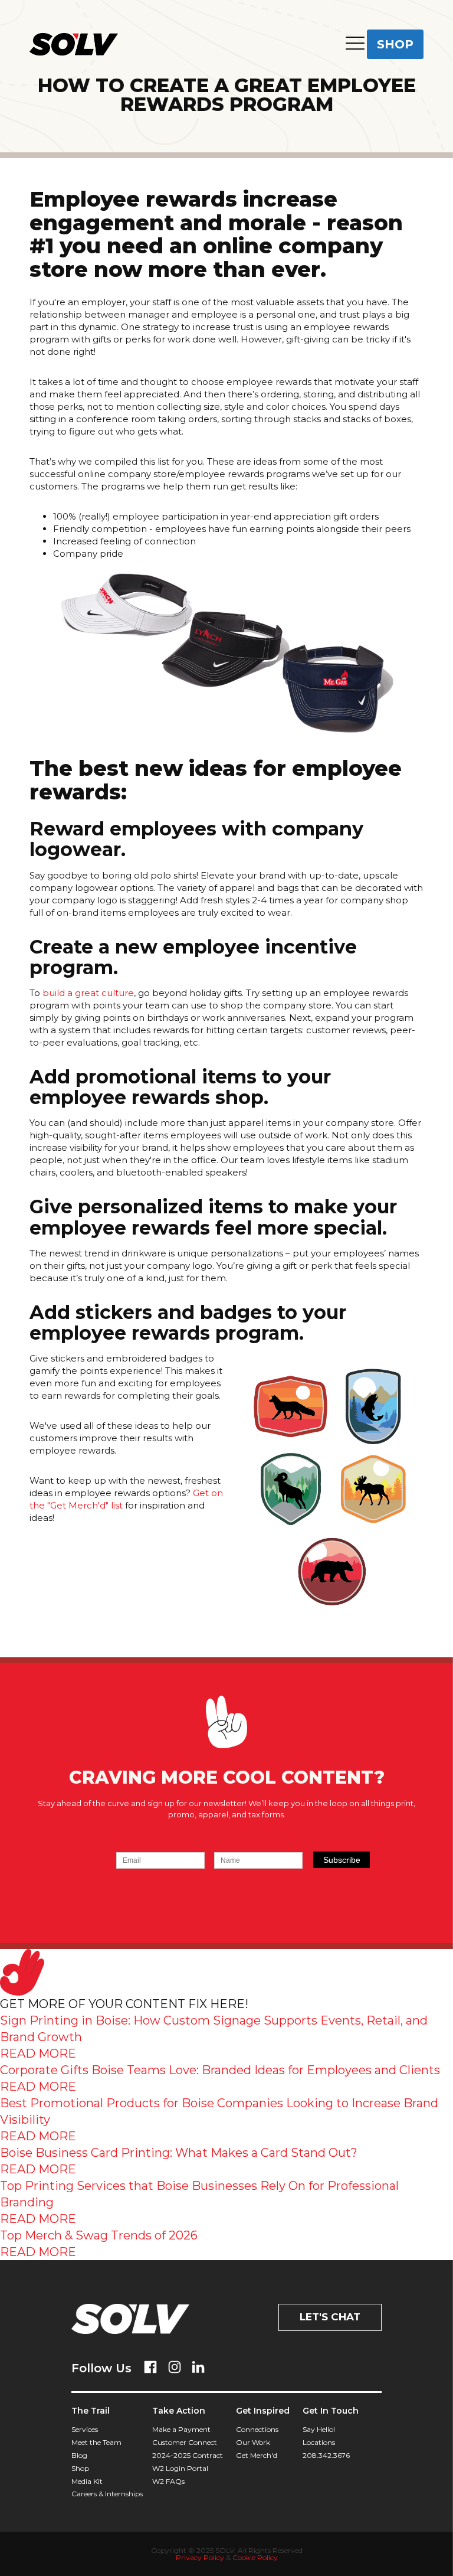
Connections (257, 2429)
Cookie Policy (255, 2557)
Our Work (253, 2442)
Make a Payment (181, 2429)
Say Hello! (319, 2429)
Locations (319, 2442)
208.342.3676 (326, 2455)
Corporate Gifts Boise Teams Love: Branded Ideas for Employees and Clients (220, 2070)
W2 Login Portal (180, 2468)
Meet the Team (96, 2442)
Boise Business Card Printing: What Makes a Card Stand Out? (179, 2153)
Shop (80, 2468)
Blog (79, 2455)
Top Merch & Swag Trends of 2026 (99, 2235)
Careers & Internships (107, 2494)
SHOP (395, 44)
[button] (355, 45)
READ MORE (38, 2053)
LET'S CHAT (330, 2317)
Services (85, 2429)
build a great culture (88, 993)
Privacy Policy (200, 2557)
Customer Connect (185, 2442)
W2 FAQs (168, 2481)
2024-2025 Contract (188, 2455)
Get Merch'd (257, 2455)
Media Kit (87, 2481)
